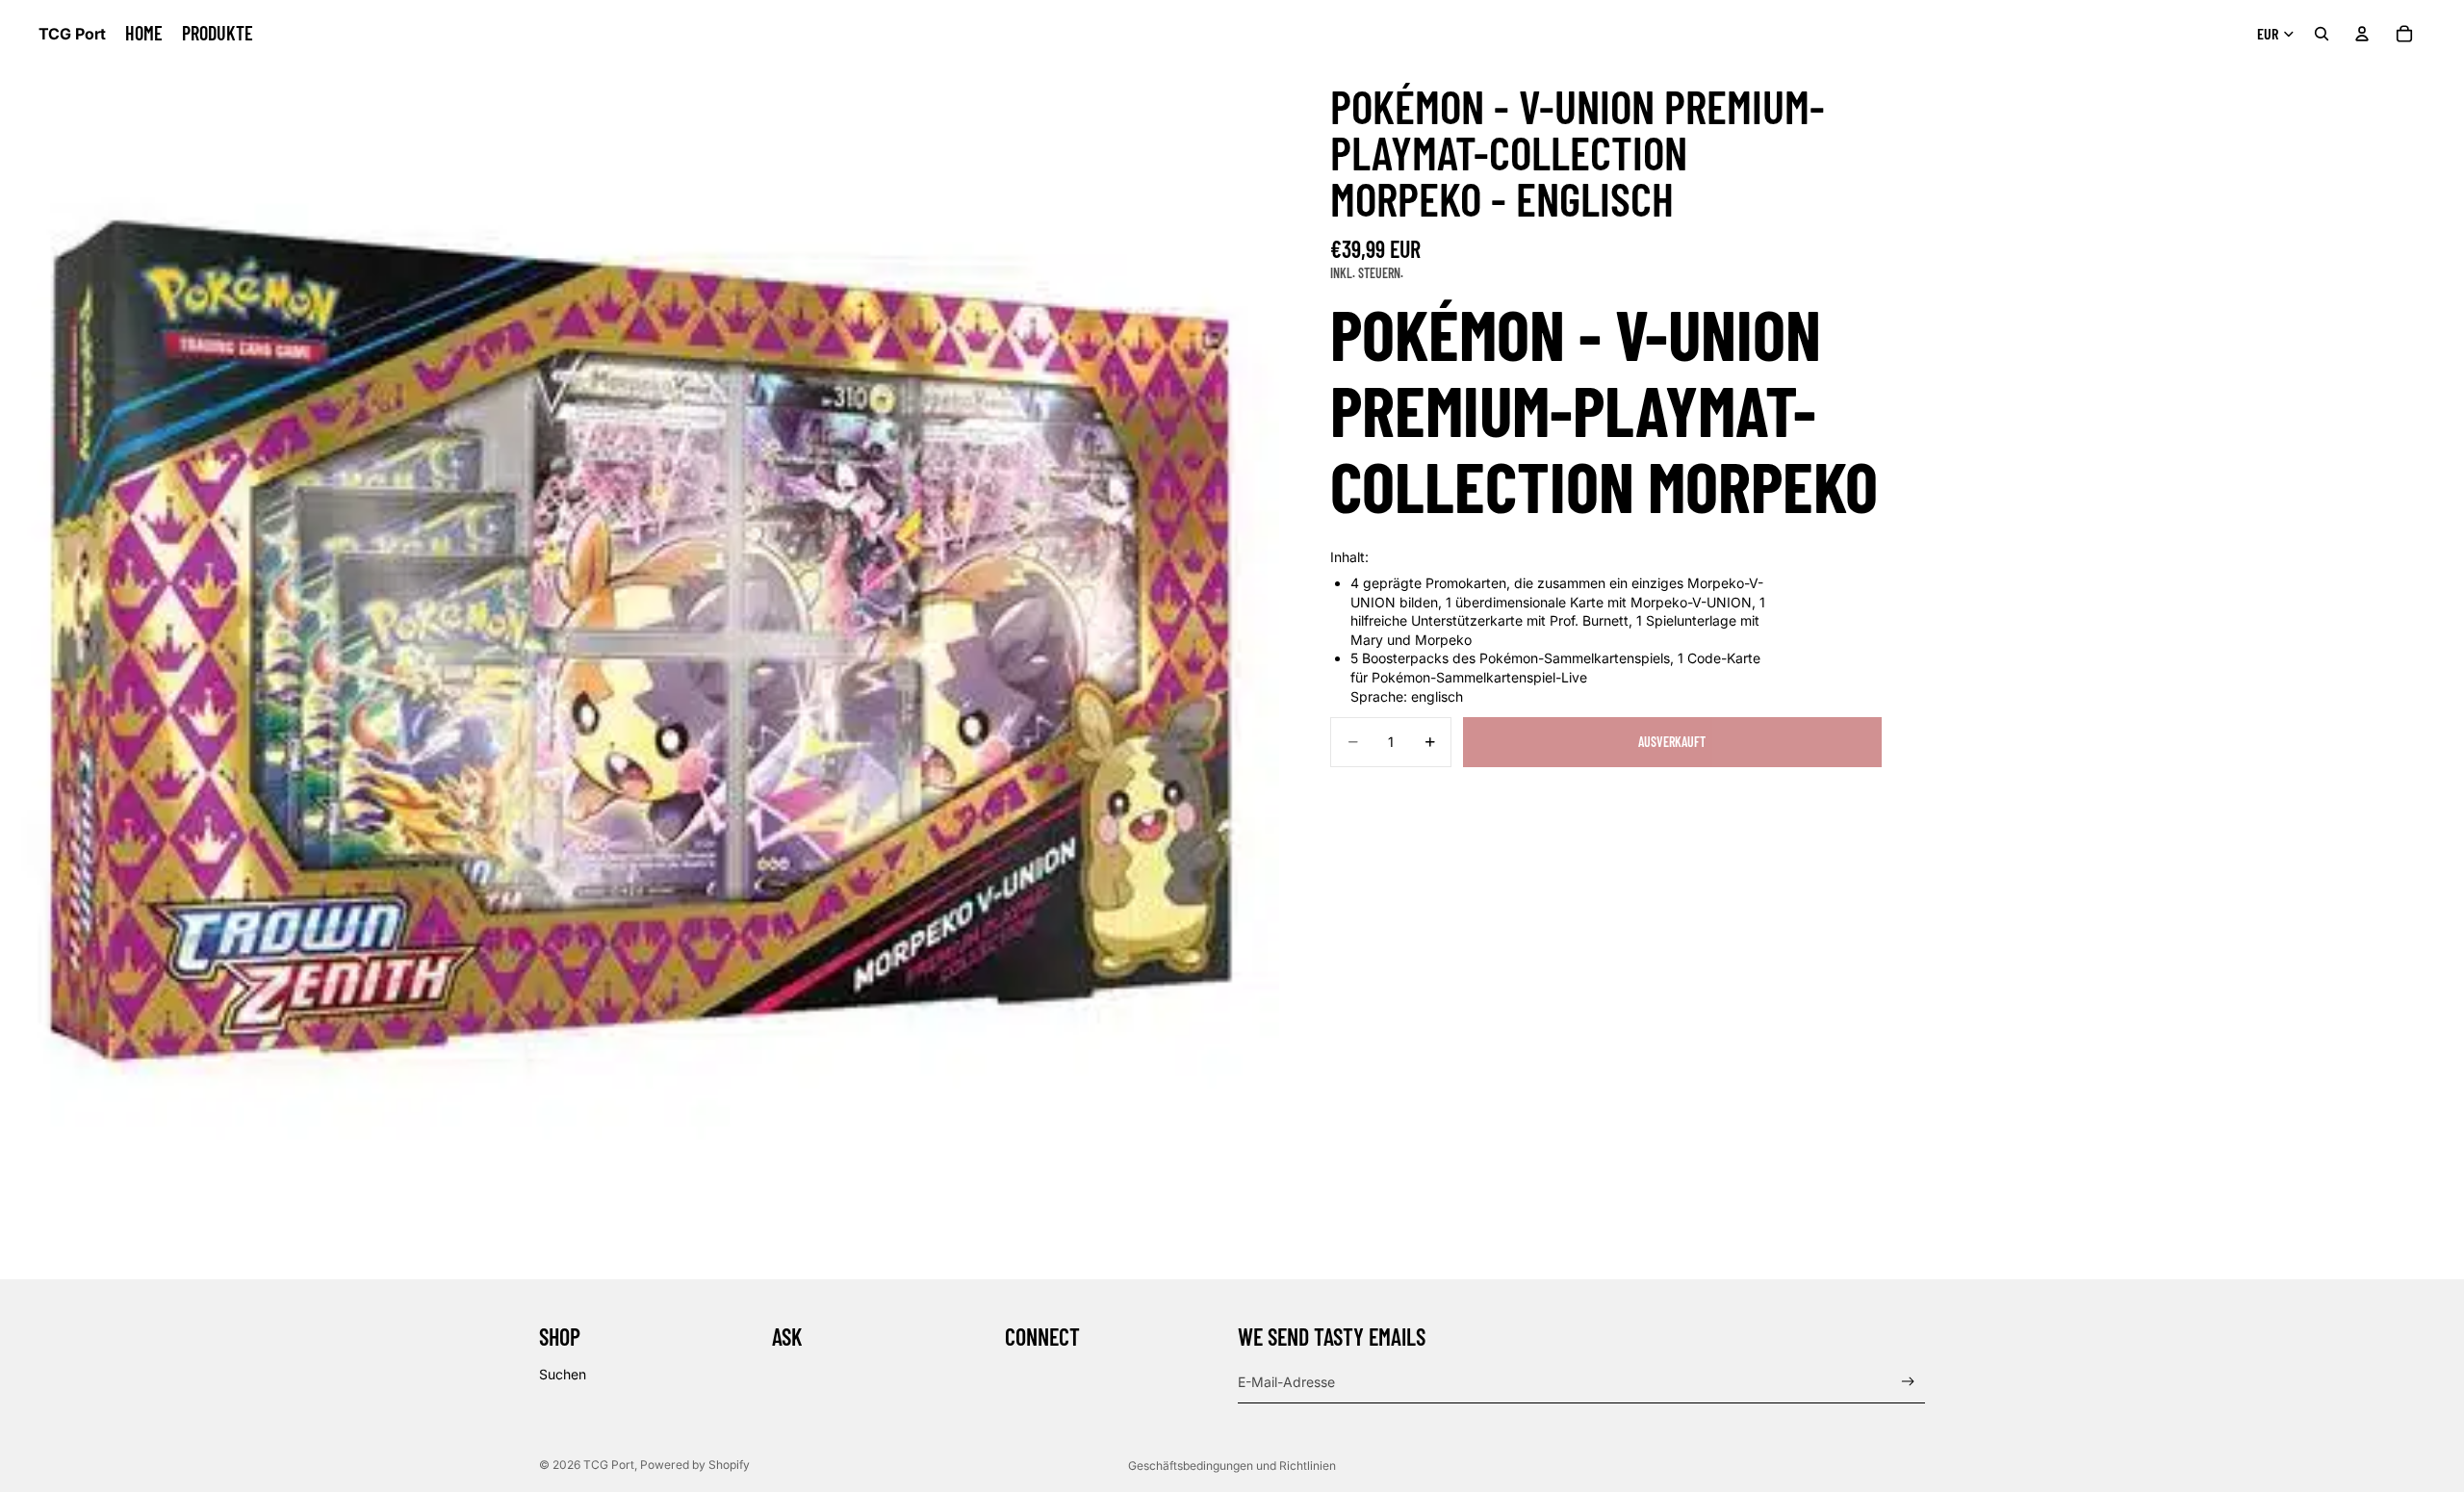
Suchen (563, 1374)
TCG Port (609, 1465)
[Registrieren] (1908, 1382)
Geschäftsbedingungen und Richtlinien (1232, 1466)
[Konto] (2362, 34)
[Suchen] (2322, 34)
